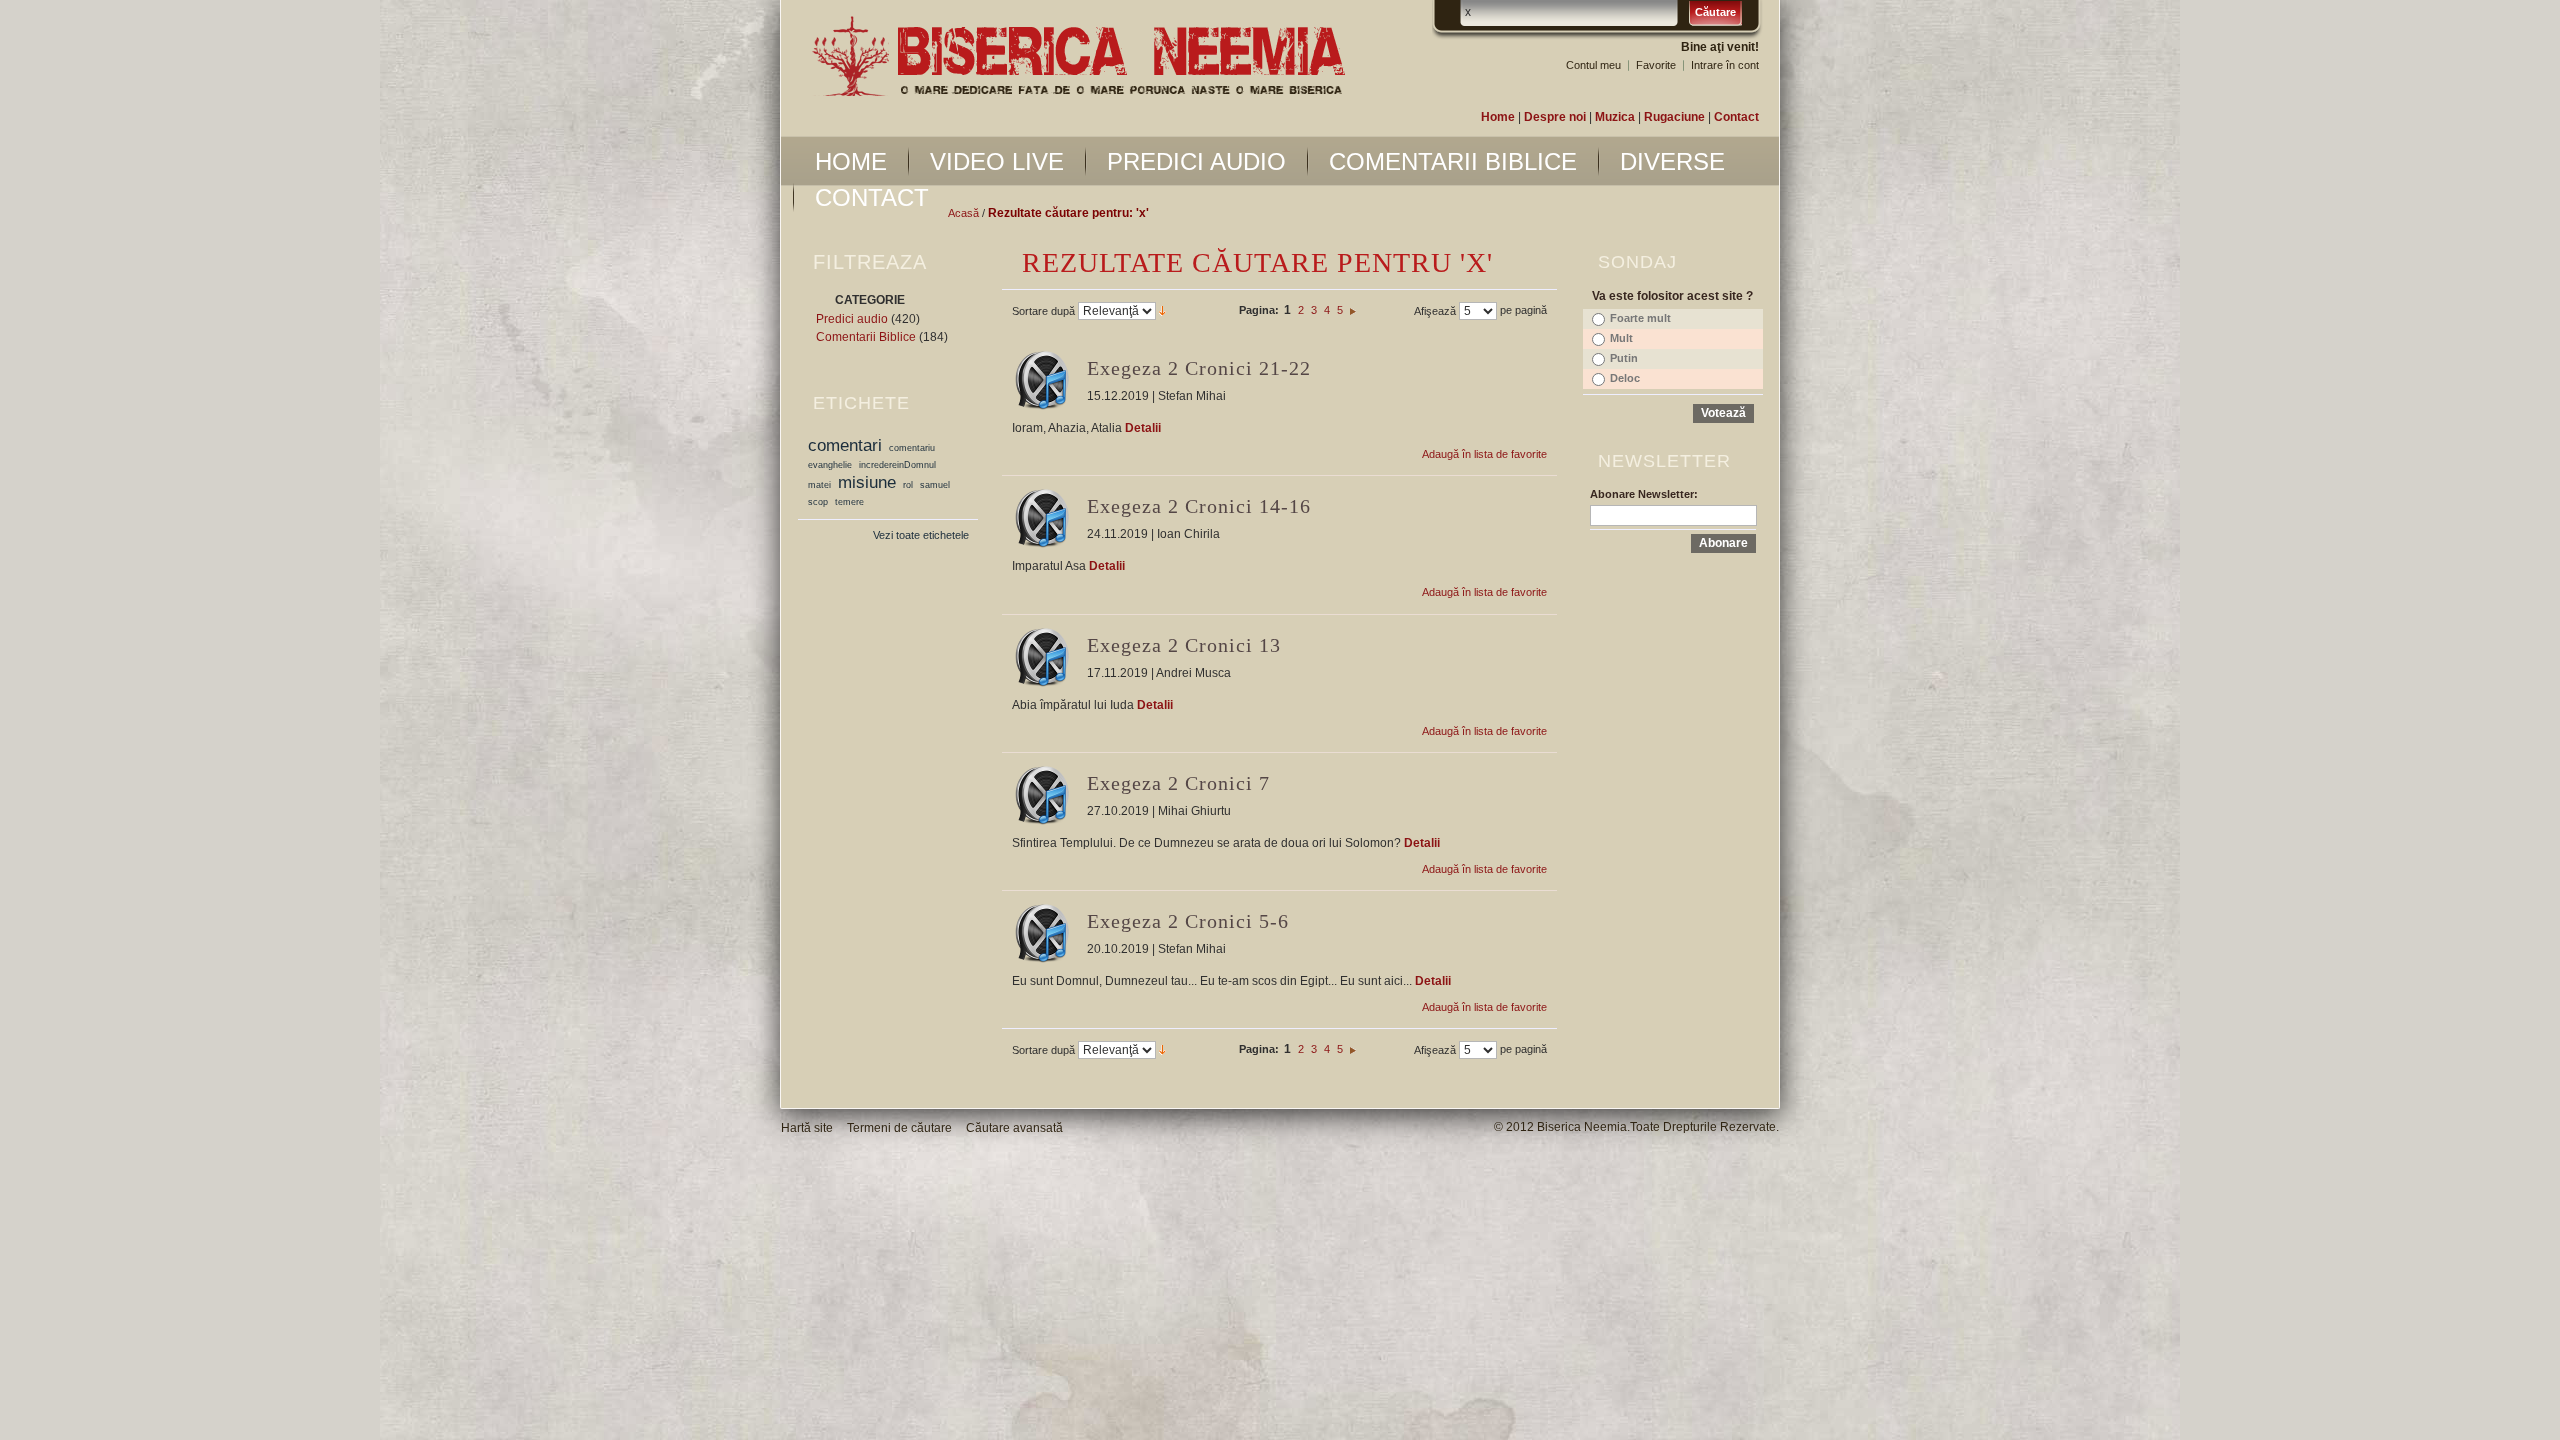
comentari (845, 445)
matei (819, 485)
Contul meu (1593, 65)
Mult (1621, 338)
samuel (935, 485)
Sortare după (1043, 311)
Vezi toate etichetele (921, 535)
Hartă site (807, 1128)
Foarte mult (1640, 318)
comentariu (912, 448)
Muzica (1615, 117)
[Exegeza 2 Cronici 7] (1042, 795)
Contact (1736, 117)
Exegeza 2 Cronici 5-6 (1188, 921)
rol (908, 485)
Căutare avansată (1014, 1128)
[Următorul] (1353, 310)
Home (1498, 117)
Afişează (1435, 311)
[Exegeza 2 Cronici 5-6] (1042, 933)
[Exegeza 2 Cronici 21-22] (1042, 380)
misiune (867, 482)
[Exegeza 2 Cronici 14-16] (1042, 518)
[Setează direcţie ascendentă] (1162, 310)
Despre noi (1555, 117)
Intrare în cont (1725, 65)
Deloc (1625, 378)
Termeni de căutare (899, 1128)
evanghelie (830, 465)
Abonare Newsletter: (1644, 494)
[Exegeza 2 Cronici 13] (1042, 657)
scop (818, 502)
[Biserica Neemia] (1078, 57)
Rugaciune (1674, 117)
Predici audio (852, 319)
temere (849, 502)
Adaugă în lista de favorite (1484, 454)
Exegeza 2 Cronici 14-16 (1199, 506)
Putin (1624, 358)
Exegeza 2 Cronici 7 (1178, 783)
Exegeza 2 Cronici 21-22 (1199, 368)
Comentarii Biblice (866, 337)
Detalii (1143, 428)
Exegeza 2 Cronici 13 (1184, 645)
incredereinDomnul (897, 465)
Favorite (1656, 65)
